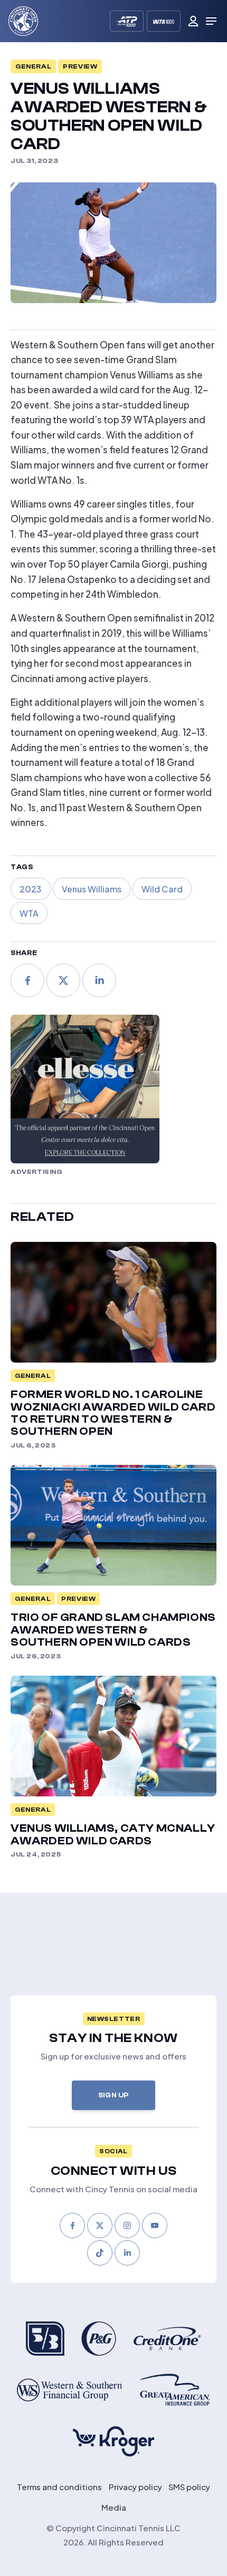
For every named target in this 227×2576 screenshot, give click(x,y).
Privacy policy (135, 2486)
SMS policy (189, 2486)
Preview (80, 66)
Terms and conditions (59, 2486)
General (33, 66)
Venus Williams (92, 888)
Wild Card (162, 888)
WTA (29, 913)
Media (114, 2507)
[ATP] (127, 21)
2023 (31, 888)
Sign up (113, 2095)
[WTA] (164, 21)
